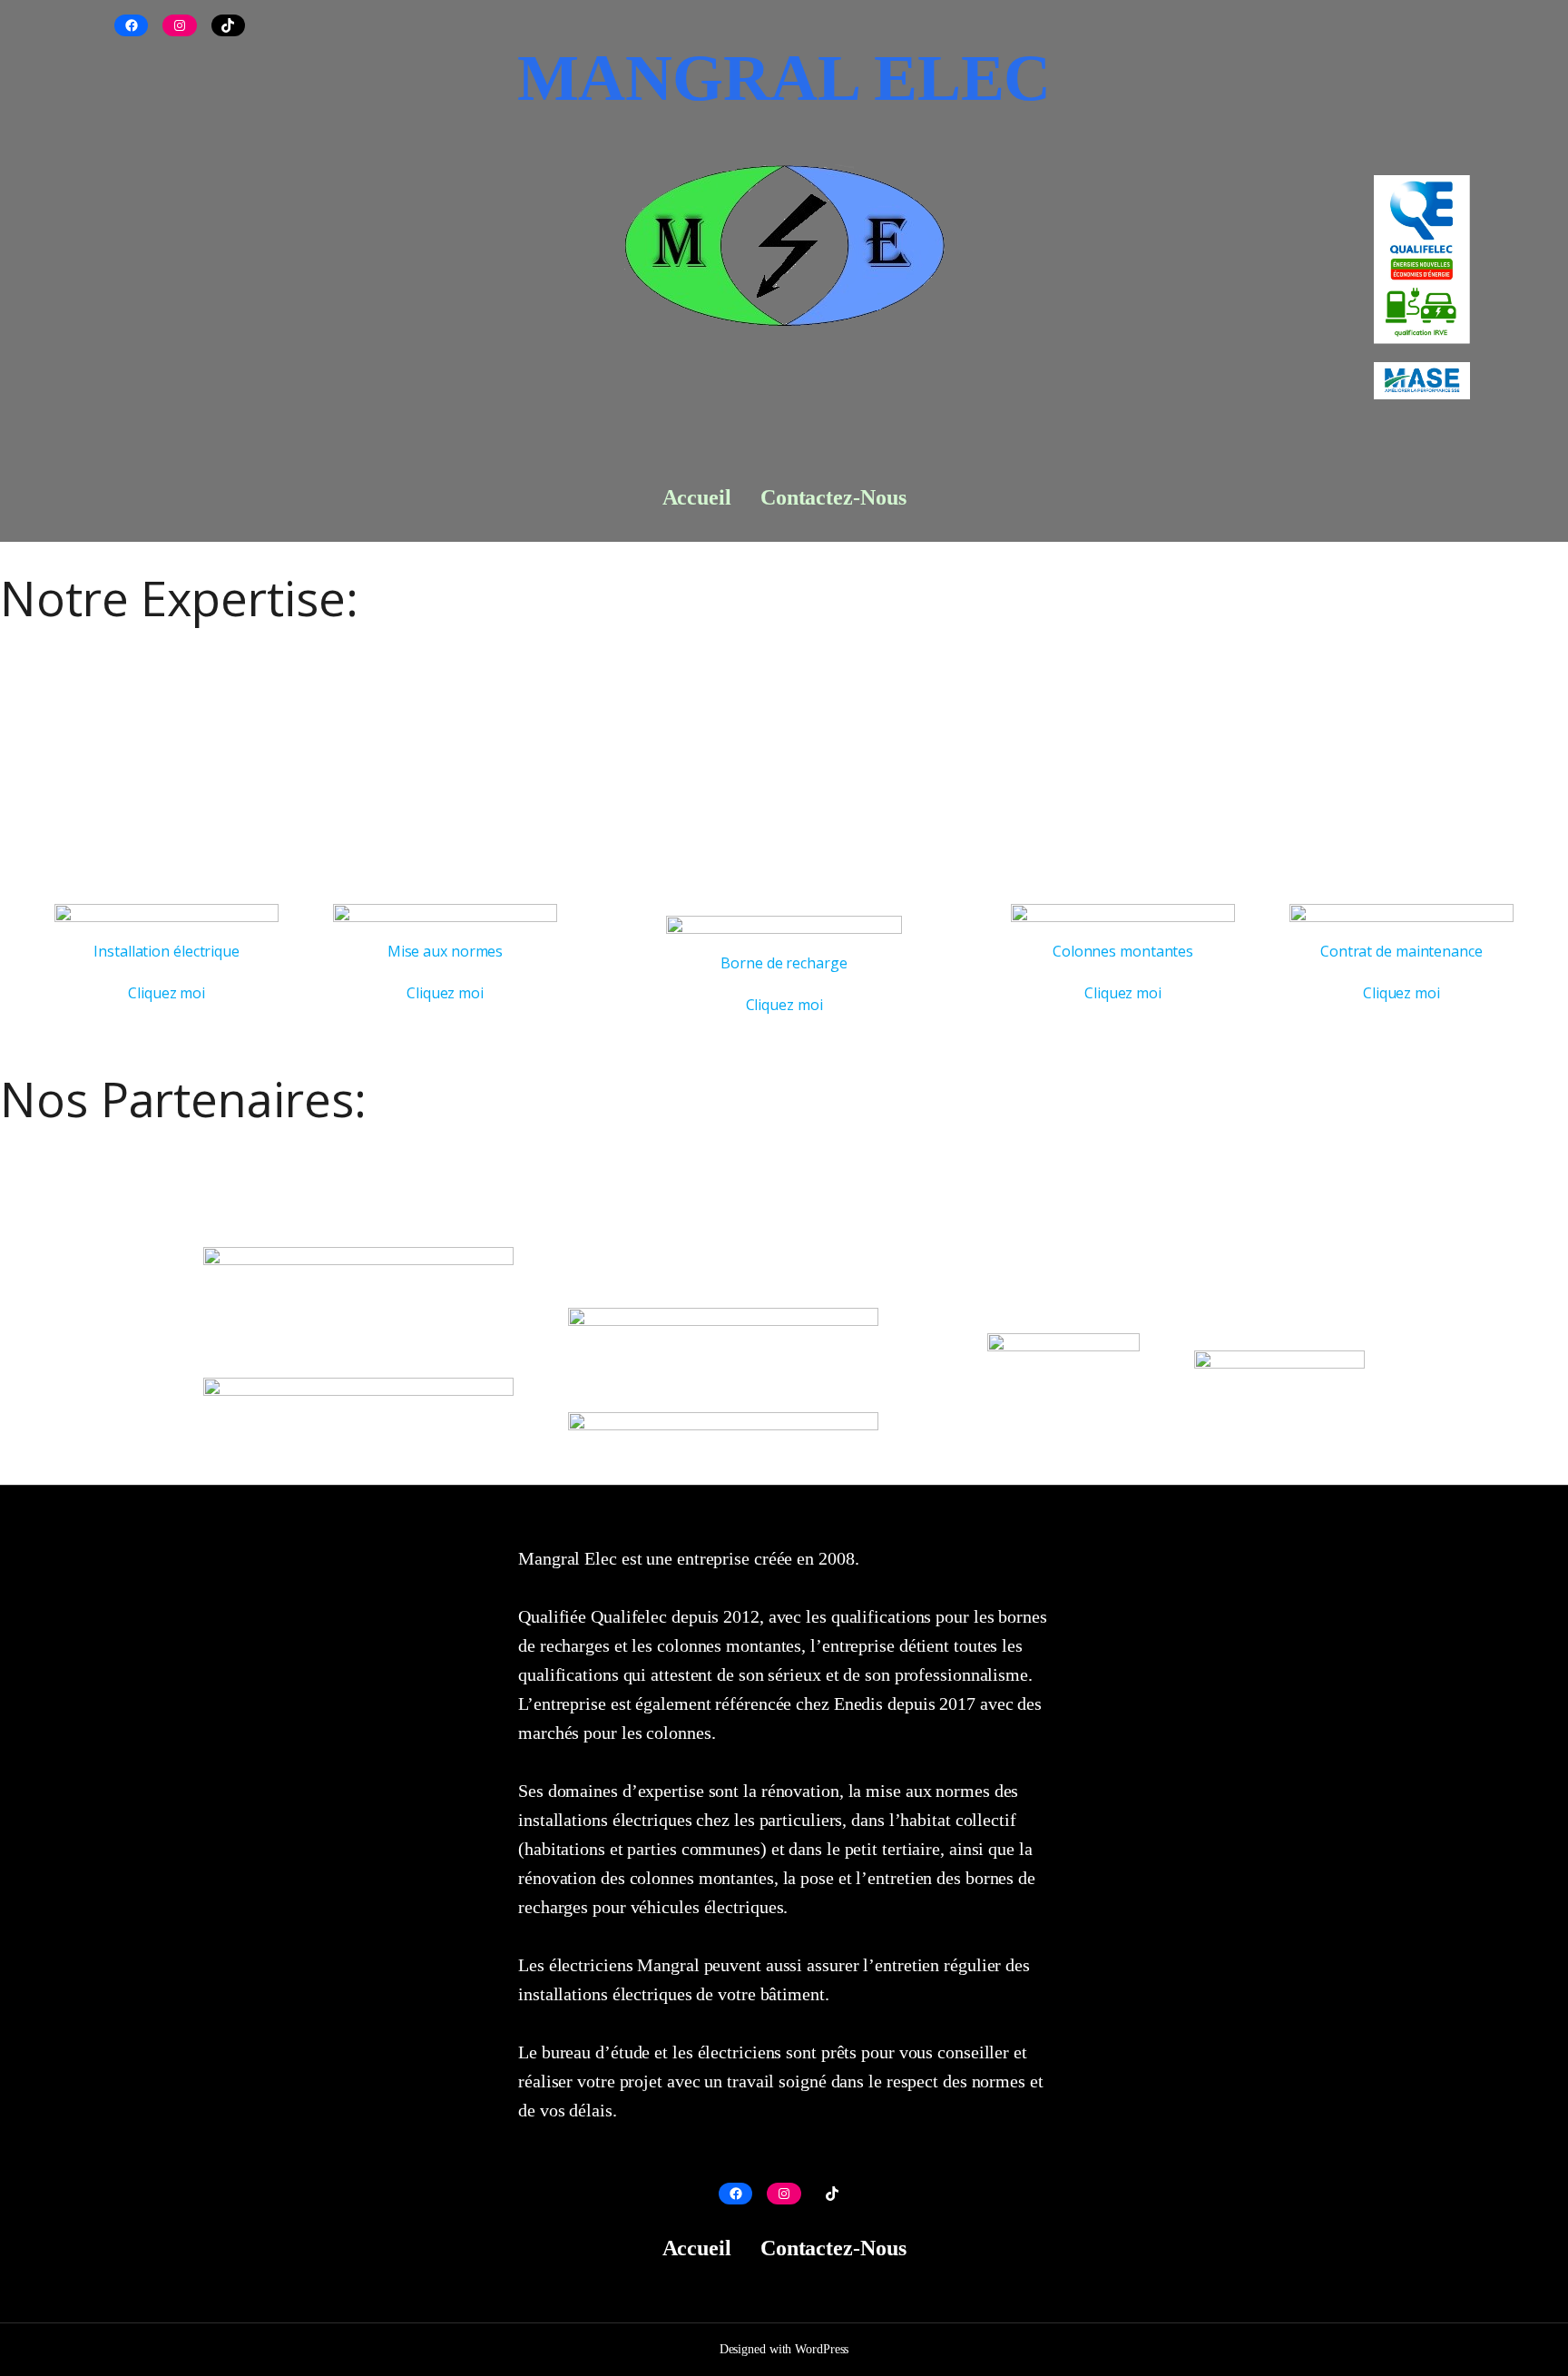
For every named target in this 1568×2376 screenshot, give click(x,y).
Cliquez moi (167, 993)
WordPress (822, 2349)
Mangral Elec (784, 78)
